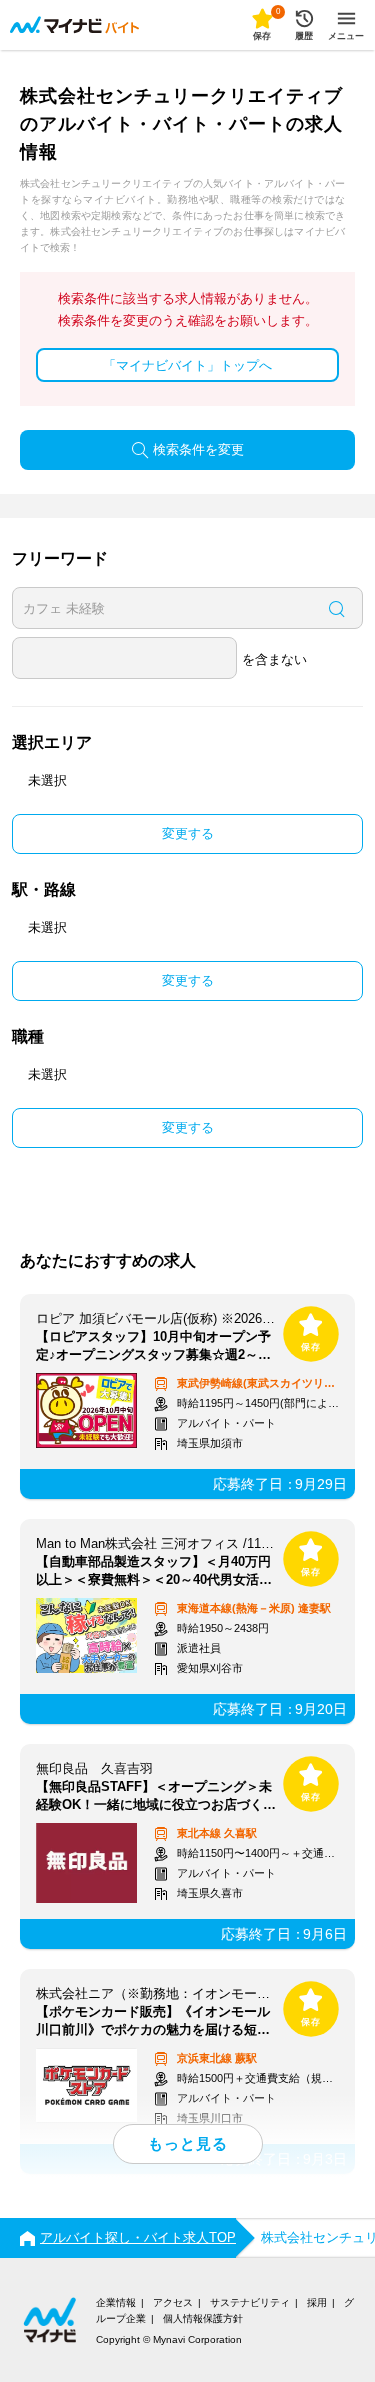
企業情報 (116, 2302)
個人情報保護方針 (203, 2318)
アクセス (173, 2302)
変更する (188, 833)
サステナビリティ (250, 2302)
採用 (317, 2302)
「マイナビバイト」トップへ (187, 365)
